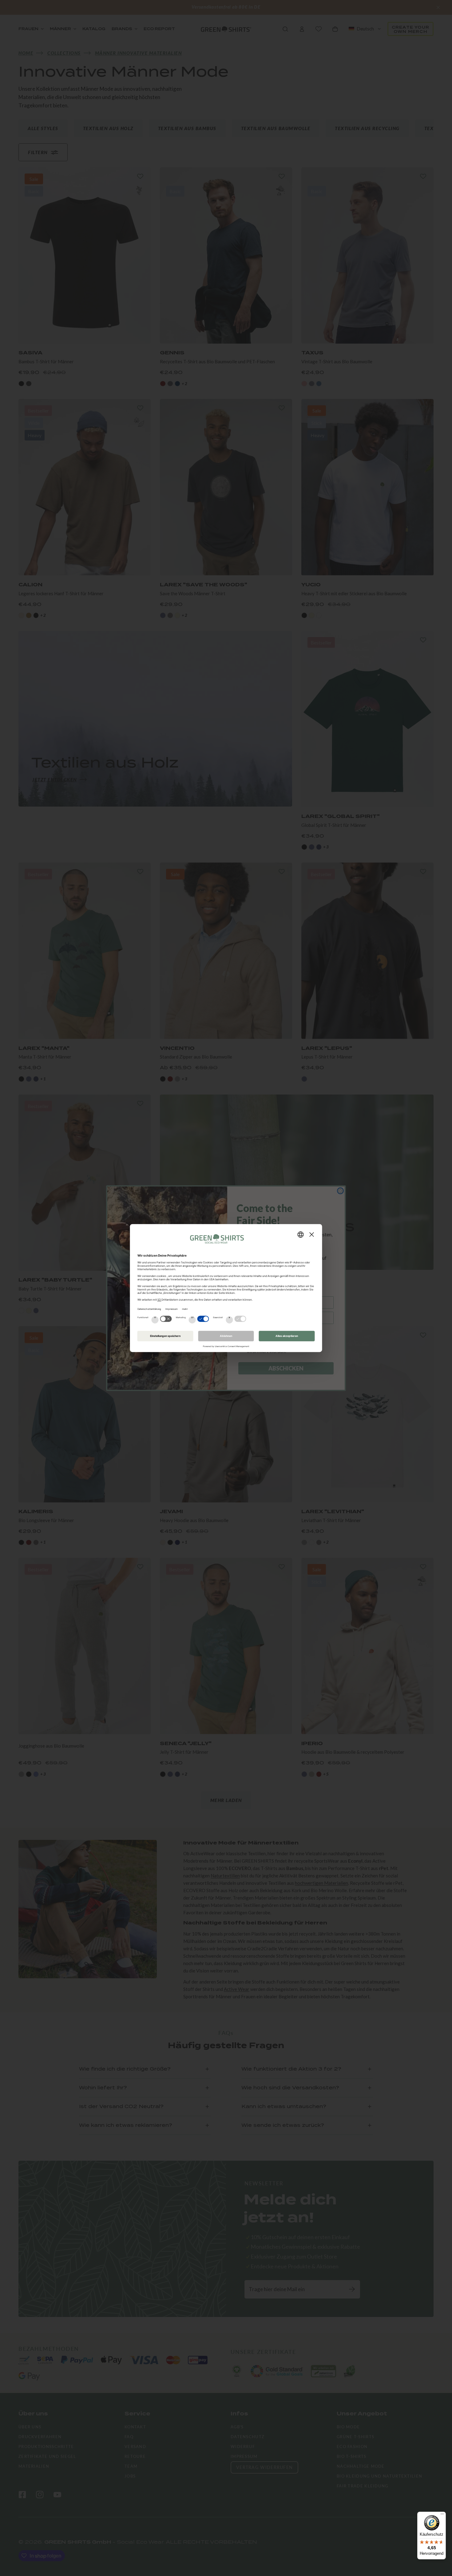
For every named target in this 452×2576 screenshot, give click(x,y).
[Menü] (442, 2515)
